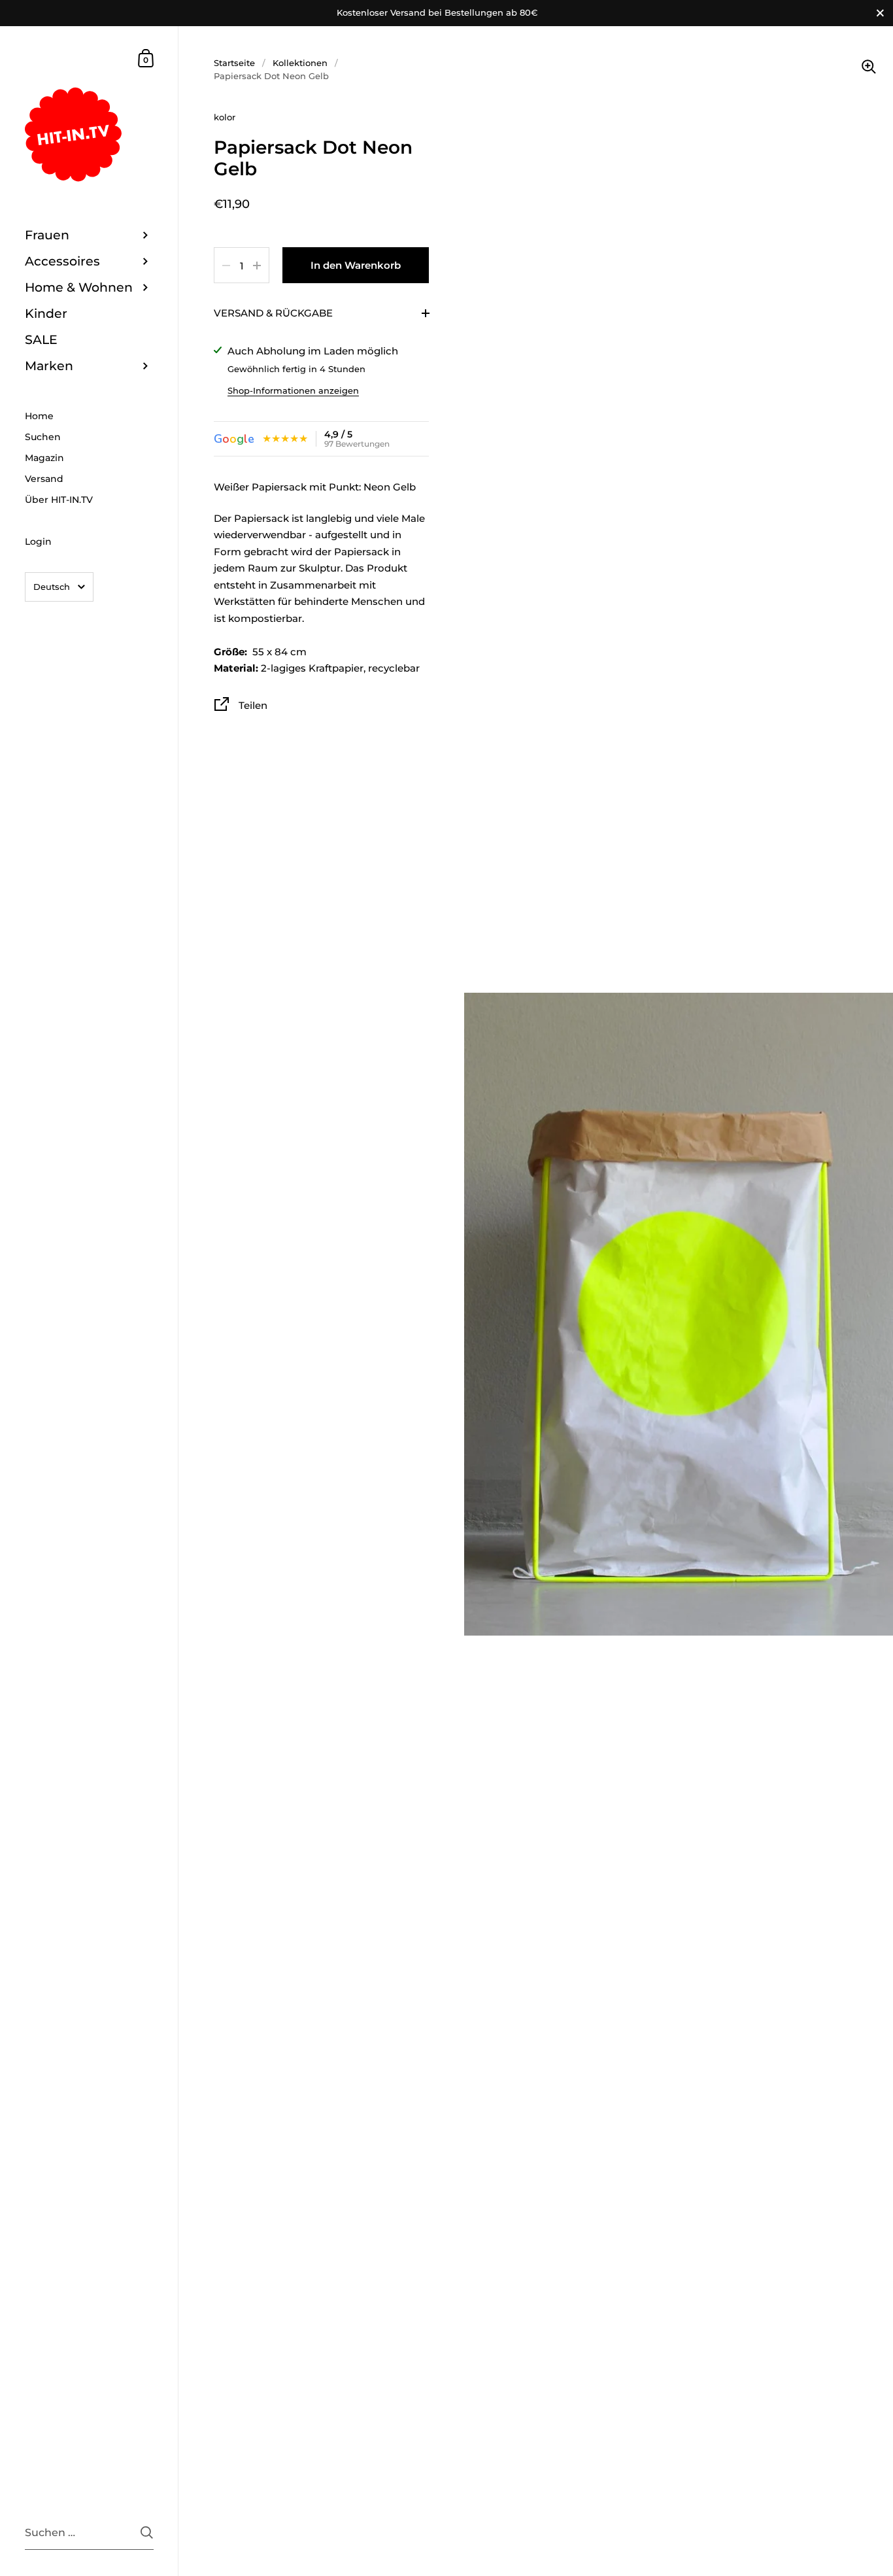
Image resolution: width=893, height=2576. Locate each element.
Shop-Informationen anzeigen (293, 390)
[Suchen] (147, 2533)
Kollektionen (300, 63)
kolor (225, 117)
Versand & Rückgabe (273, 313)
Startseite (234, 63)
